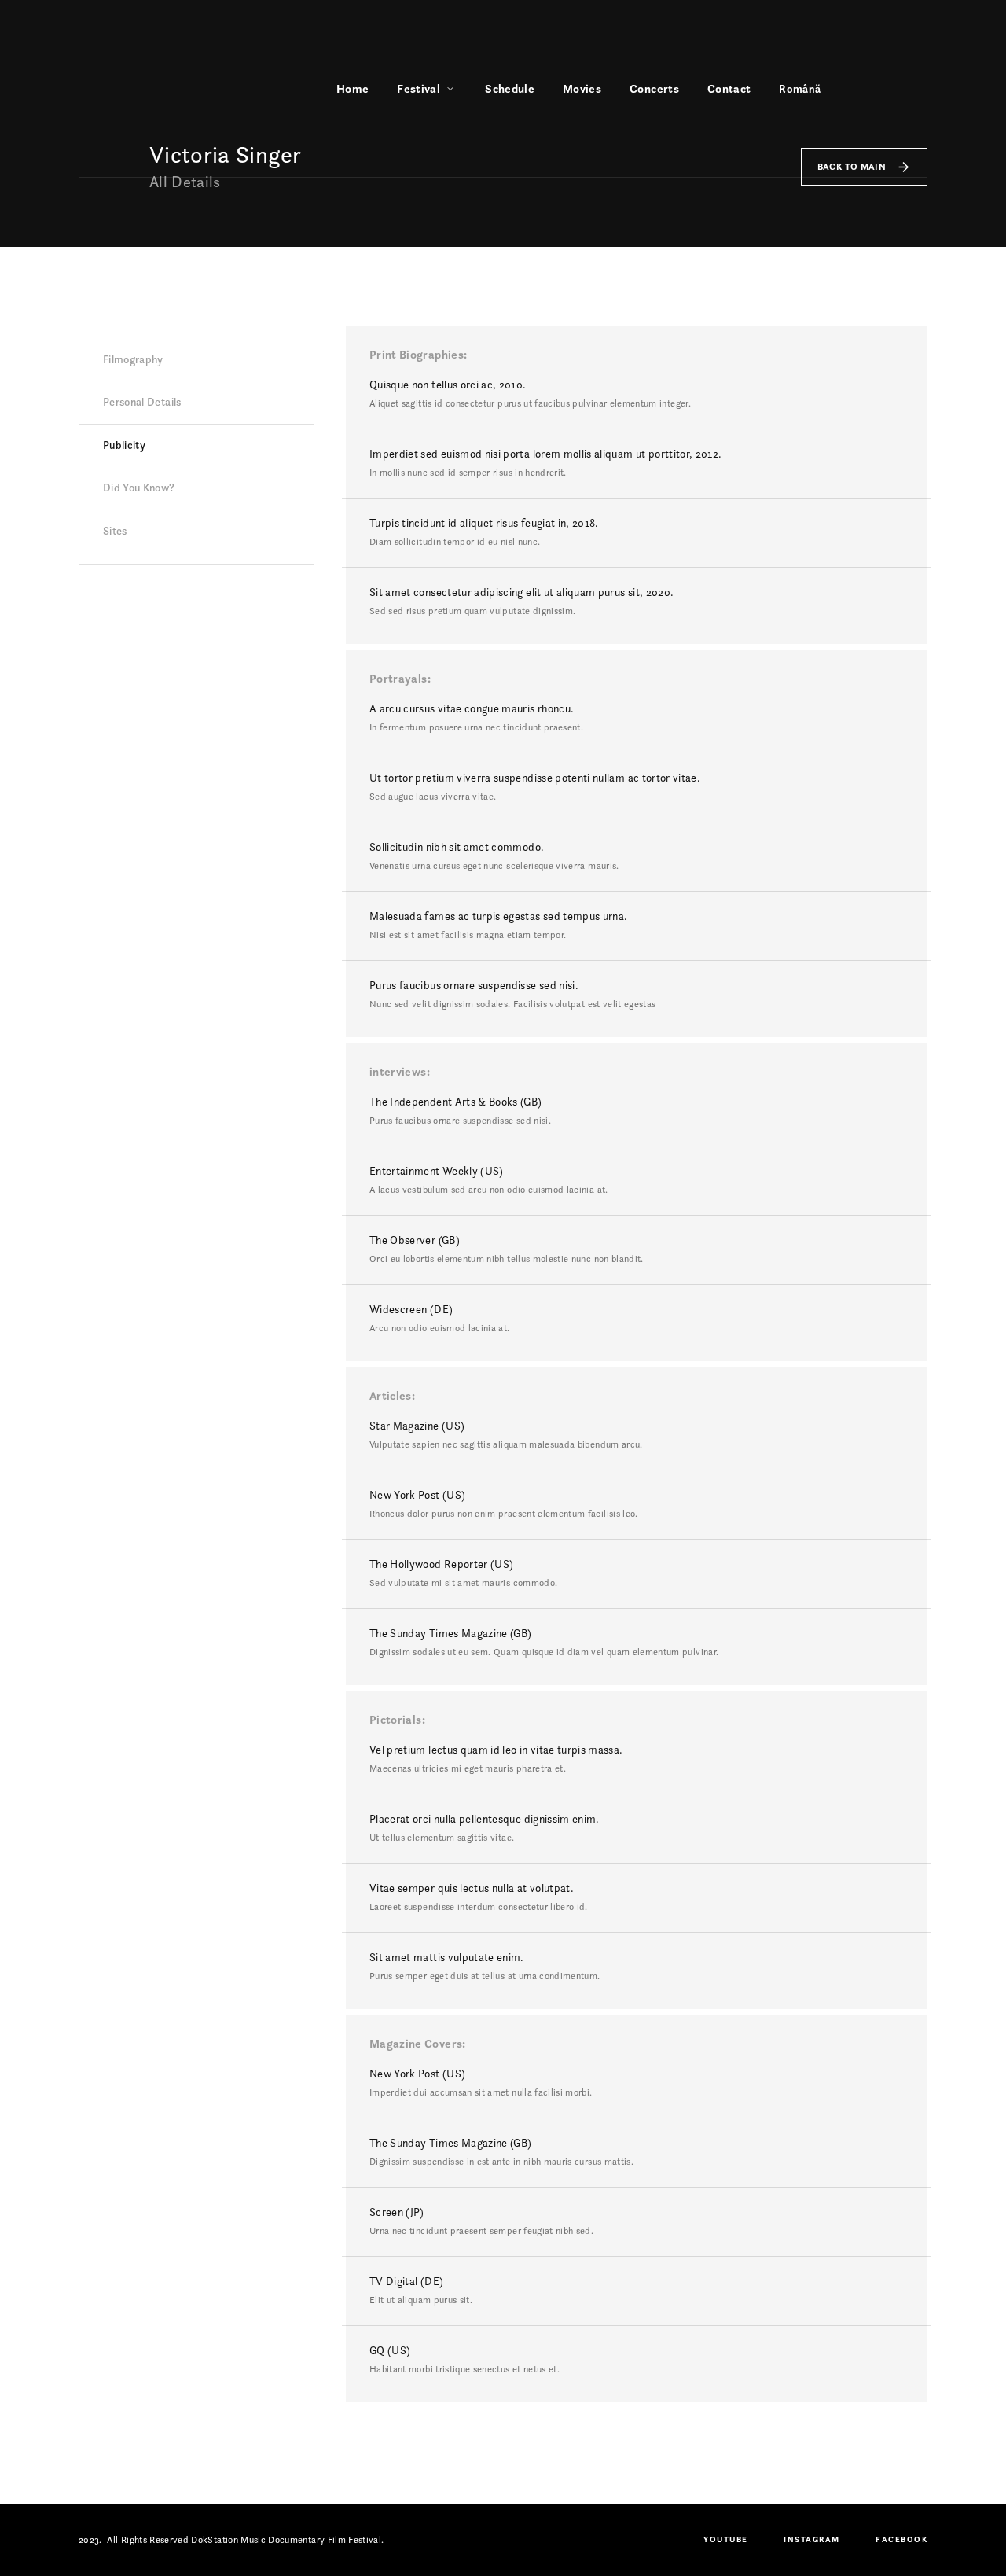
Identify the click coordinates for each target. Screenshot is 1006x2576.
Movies (582, 88)
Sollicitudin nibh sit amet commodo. (457, 847)
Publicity (124, 445)
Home (352, 88)
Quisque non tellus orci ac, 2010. (448, 385)
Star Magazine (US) (417, 1426)
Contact (729, 88)
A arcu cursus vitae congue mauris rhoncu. (472, 708)
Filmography (133, 359)
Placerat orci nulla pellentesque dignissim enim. (485, 1819)
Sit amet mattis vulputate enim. (447, 1957)
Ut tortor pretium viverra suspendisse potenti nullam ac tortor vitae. (535, 778)
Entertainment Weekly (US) (437, 1171)
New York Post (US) (417, 1495)
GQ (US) (390, 2350)
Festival (419, 88)
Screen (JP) (397, 2212)
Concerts (654, 88)
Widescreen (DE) (411, 1309)
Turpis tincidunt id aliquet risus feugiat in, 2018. (484, 523)
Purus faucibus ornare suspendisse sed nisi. (474, 985)
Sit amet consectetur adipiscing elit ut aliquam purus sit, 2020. (521, 592)
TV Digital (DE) (406, 2281)
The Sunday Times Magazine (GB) (451, 1633)
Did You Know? (139, 488)
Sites (115, 531)
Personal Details (142, 402)
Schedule (510, 88)
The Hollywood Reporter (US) (441, 1564)
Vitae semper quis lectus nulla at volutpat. (472, 1888)
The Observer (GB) (415, 1240)
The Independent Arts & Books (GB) (456, 1102)
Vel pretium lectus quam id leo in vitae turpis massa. (496, 1750)
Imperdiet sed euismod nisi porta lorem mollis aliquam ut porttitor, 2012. (546, 454)
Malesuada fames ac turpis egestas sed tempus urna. (499, 916)
